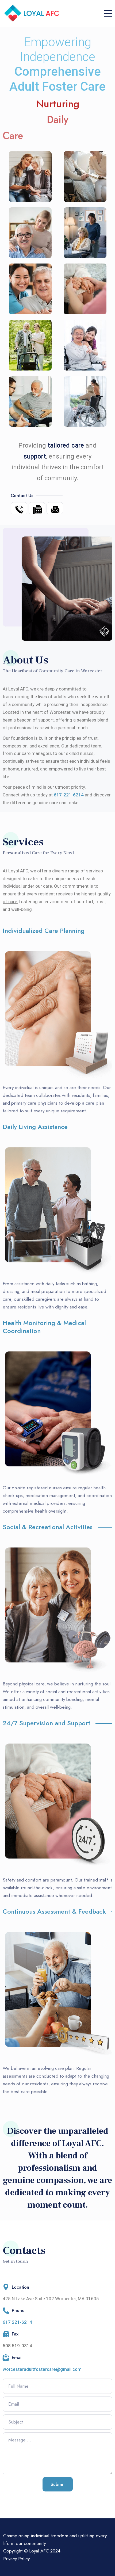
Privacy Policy (16, 2559)
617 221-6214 (17, 2322)
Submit (58, 2484)
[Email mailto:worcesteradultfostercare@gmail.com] (55, 508)
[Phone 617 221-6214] (19, 508)
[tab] (57, 933)
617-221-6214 (69, 795)
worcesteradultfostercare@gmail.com (42, 2369)
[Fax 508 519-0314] (37, 508)
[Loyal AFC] (33, 13)
